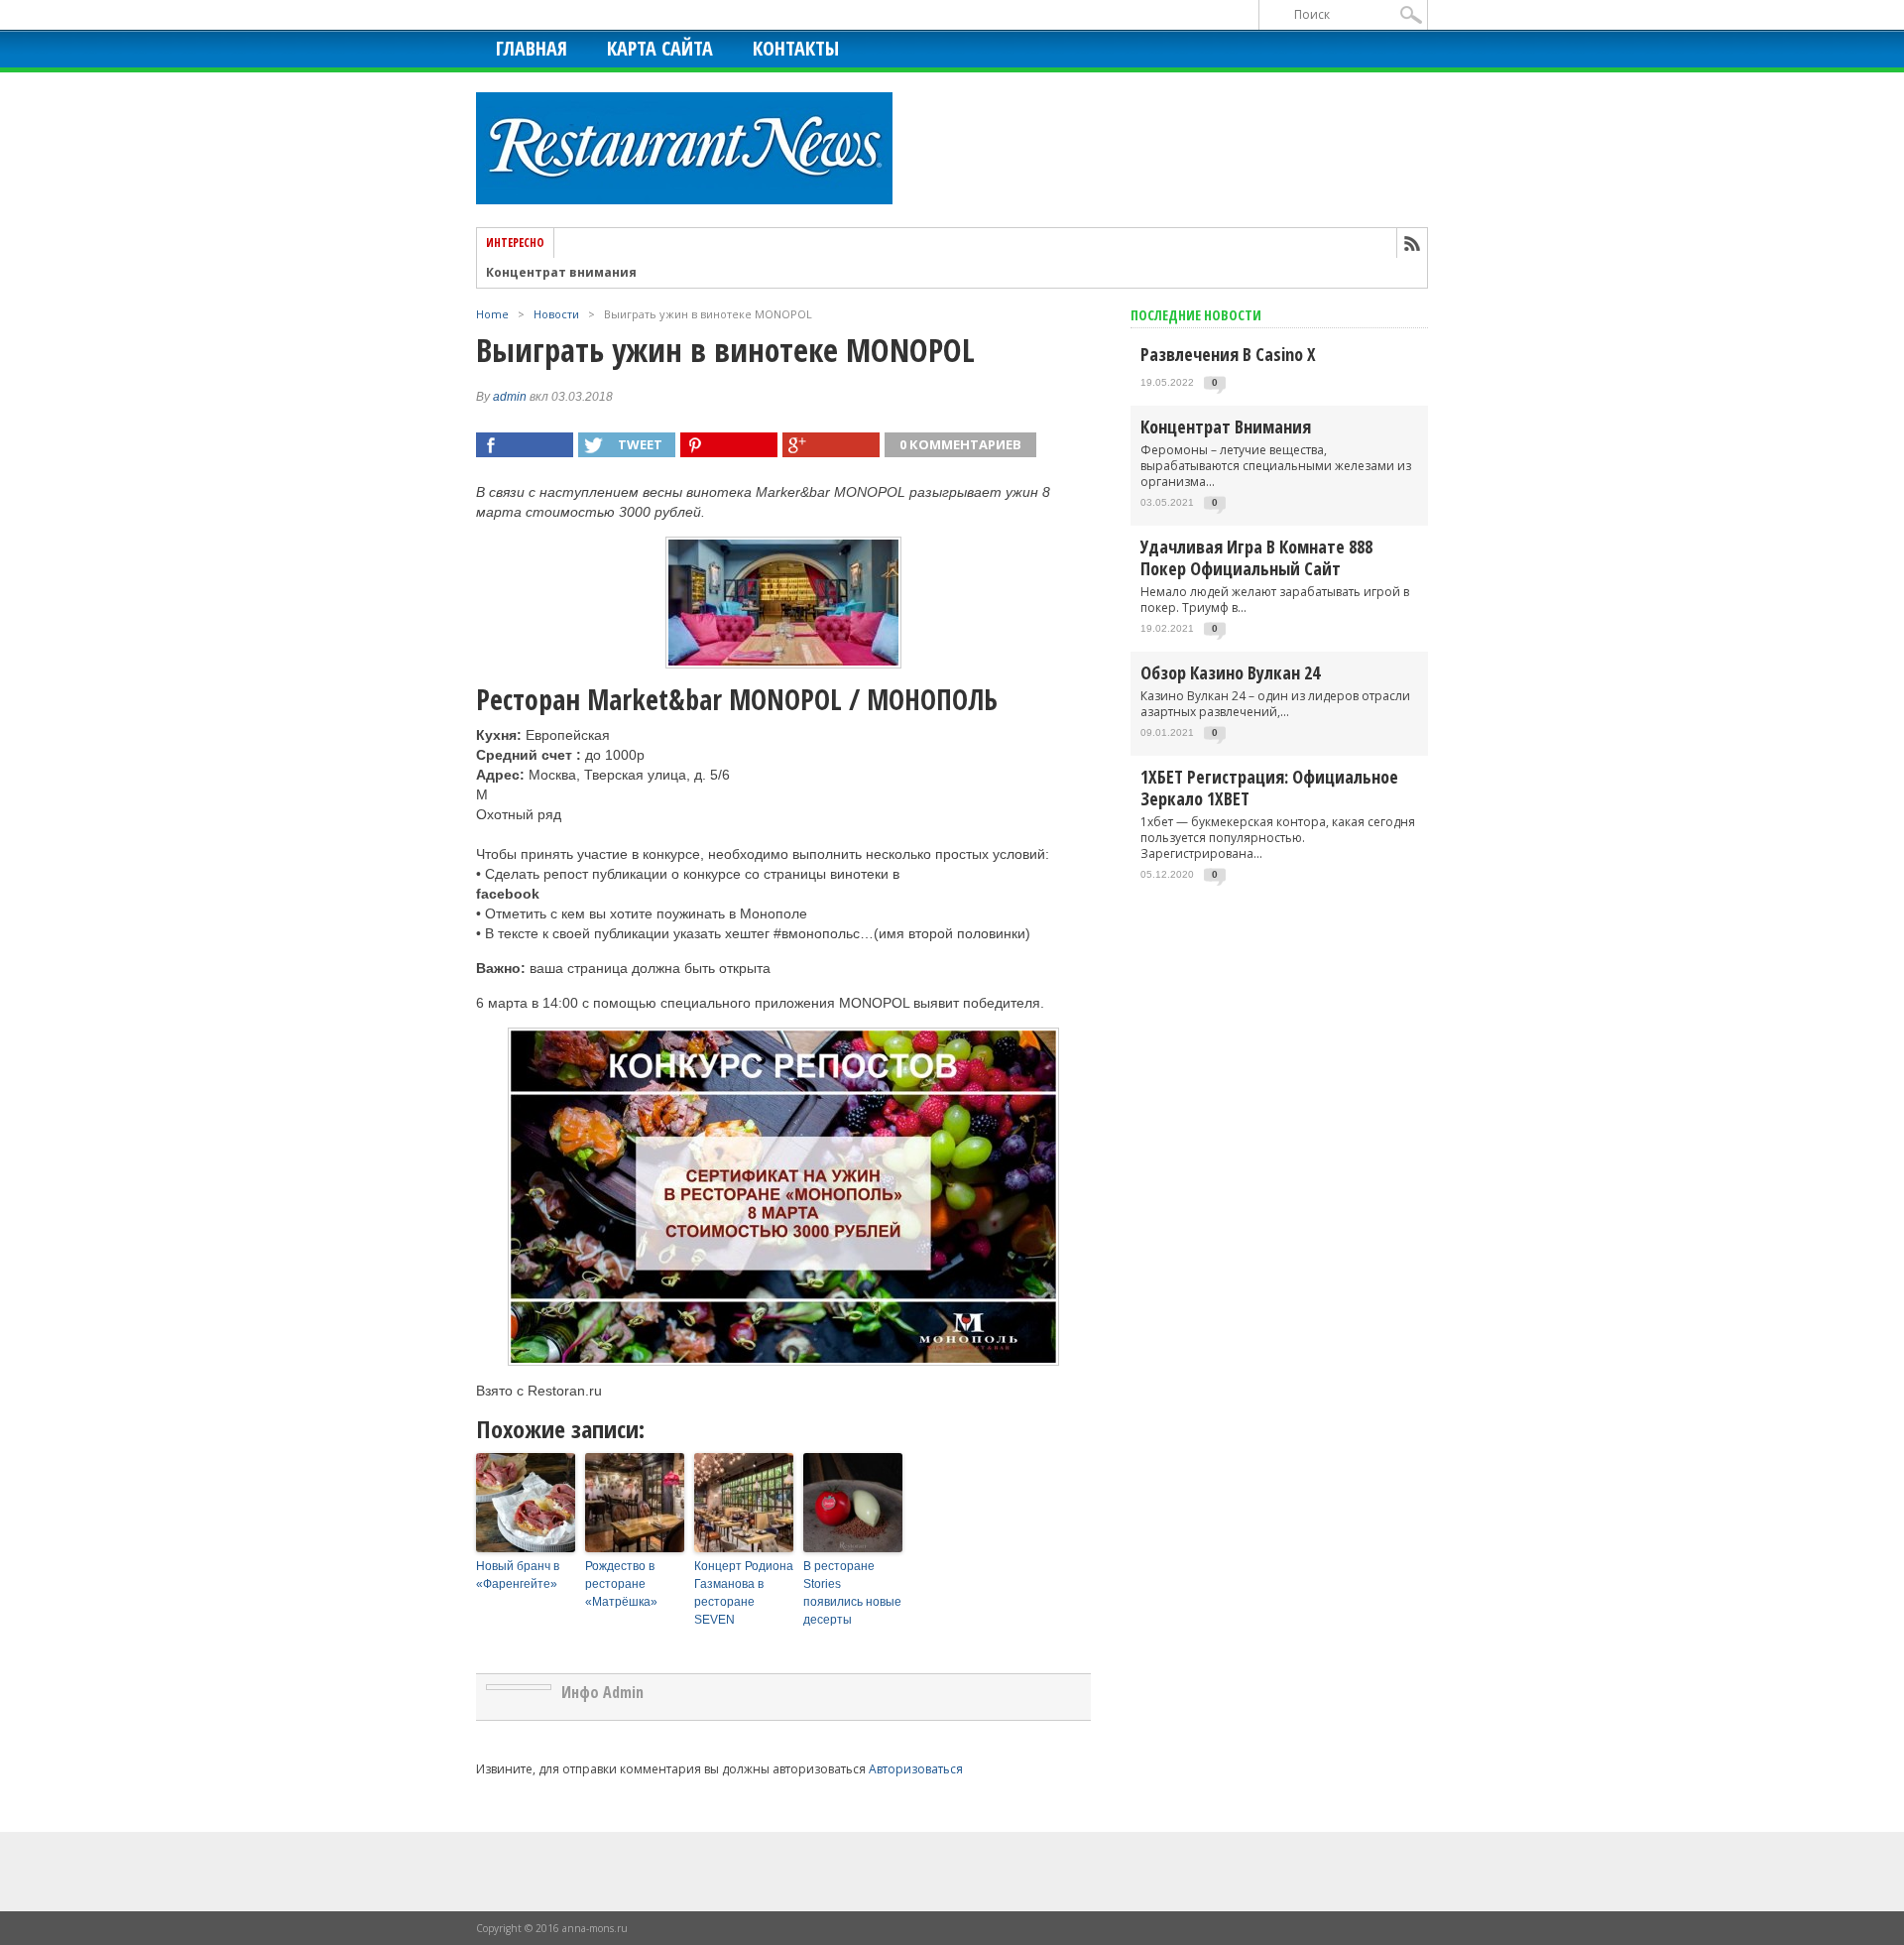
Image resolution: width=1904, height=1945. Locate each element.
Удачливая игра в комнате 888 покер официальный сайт (1256, 557)
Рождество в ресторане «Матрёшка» (621, 1584)
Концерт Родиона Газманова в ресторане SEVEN (744, 1593)
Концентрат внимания (561, 273)
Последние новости (1196, 315)
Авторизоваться (916, 1769)
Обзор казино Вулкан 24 (1230, 672)
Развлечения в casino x (1228, 354)
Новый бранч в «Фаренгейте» (518, 1575)
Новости (556, 314)
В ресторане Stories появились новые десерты (852, 1593)
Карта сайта (660, 48)
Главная (532, 48)
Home (492, 314)
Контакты (796, 48)
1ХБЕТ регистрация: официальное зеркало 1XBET (1269, 788)
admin (510, 397)
